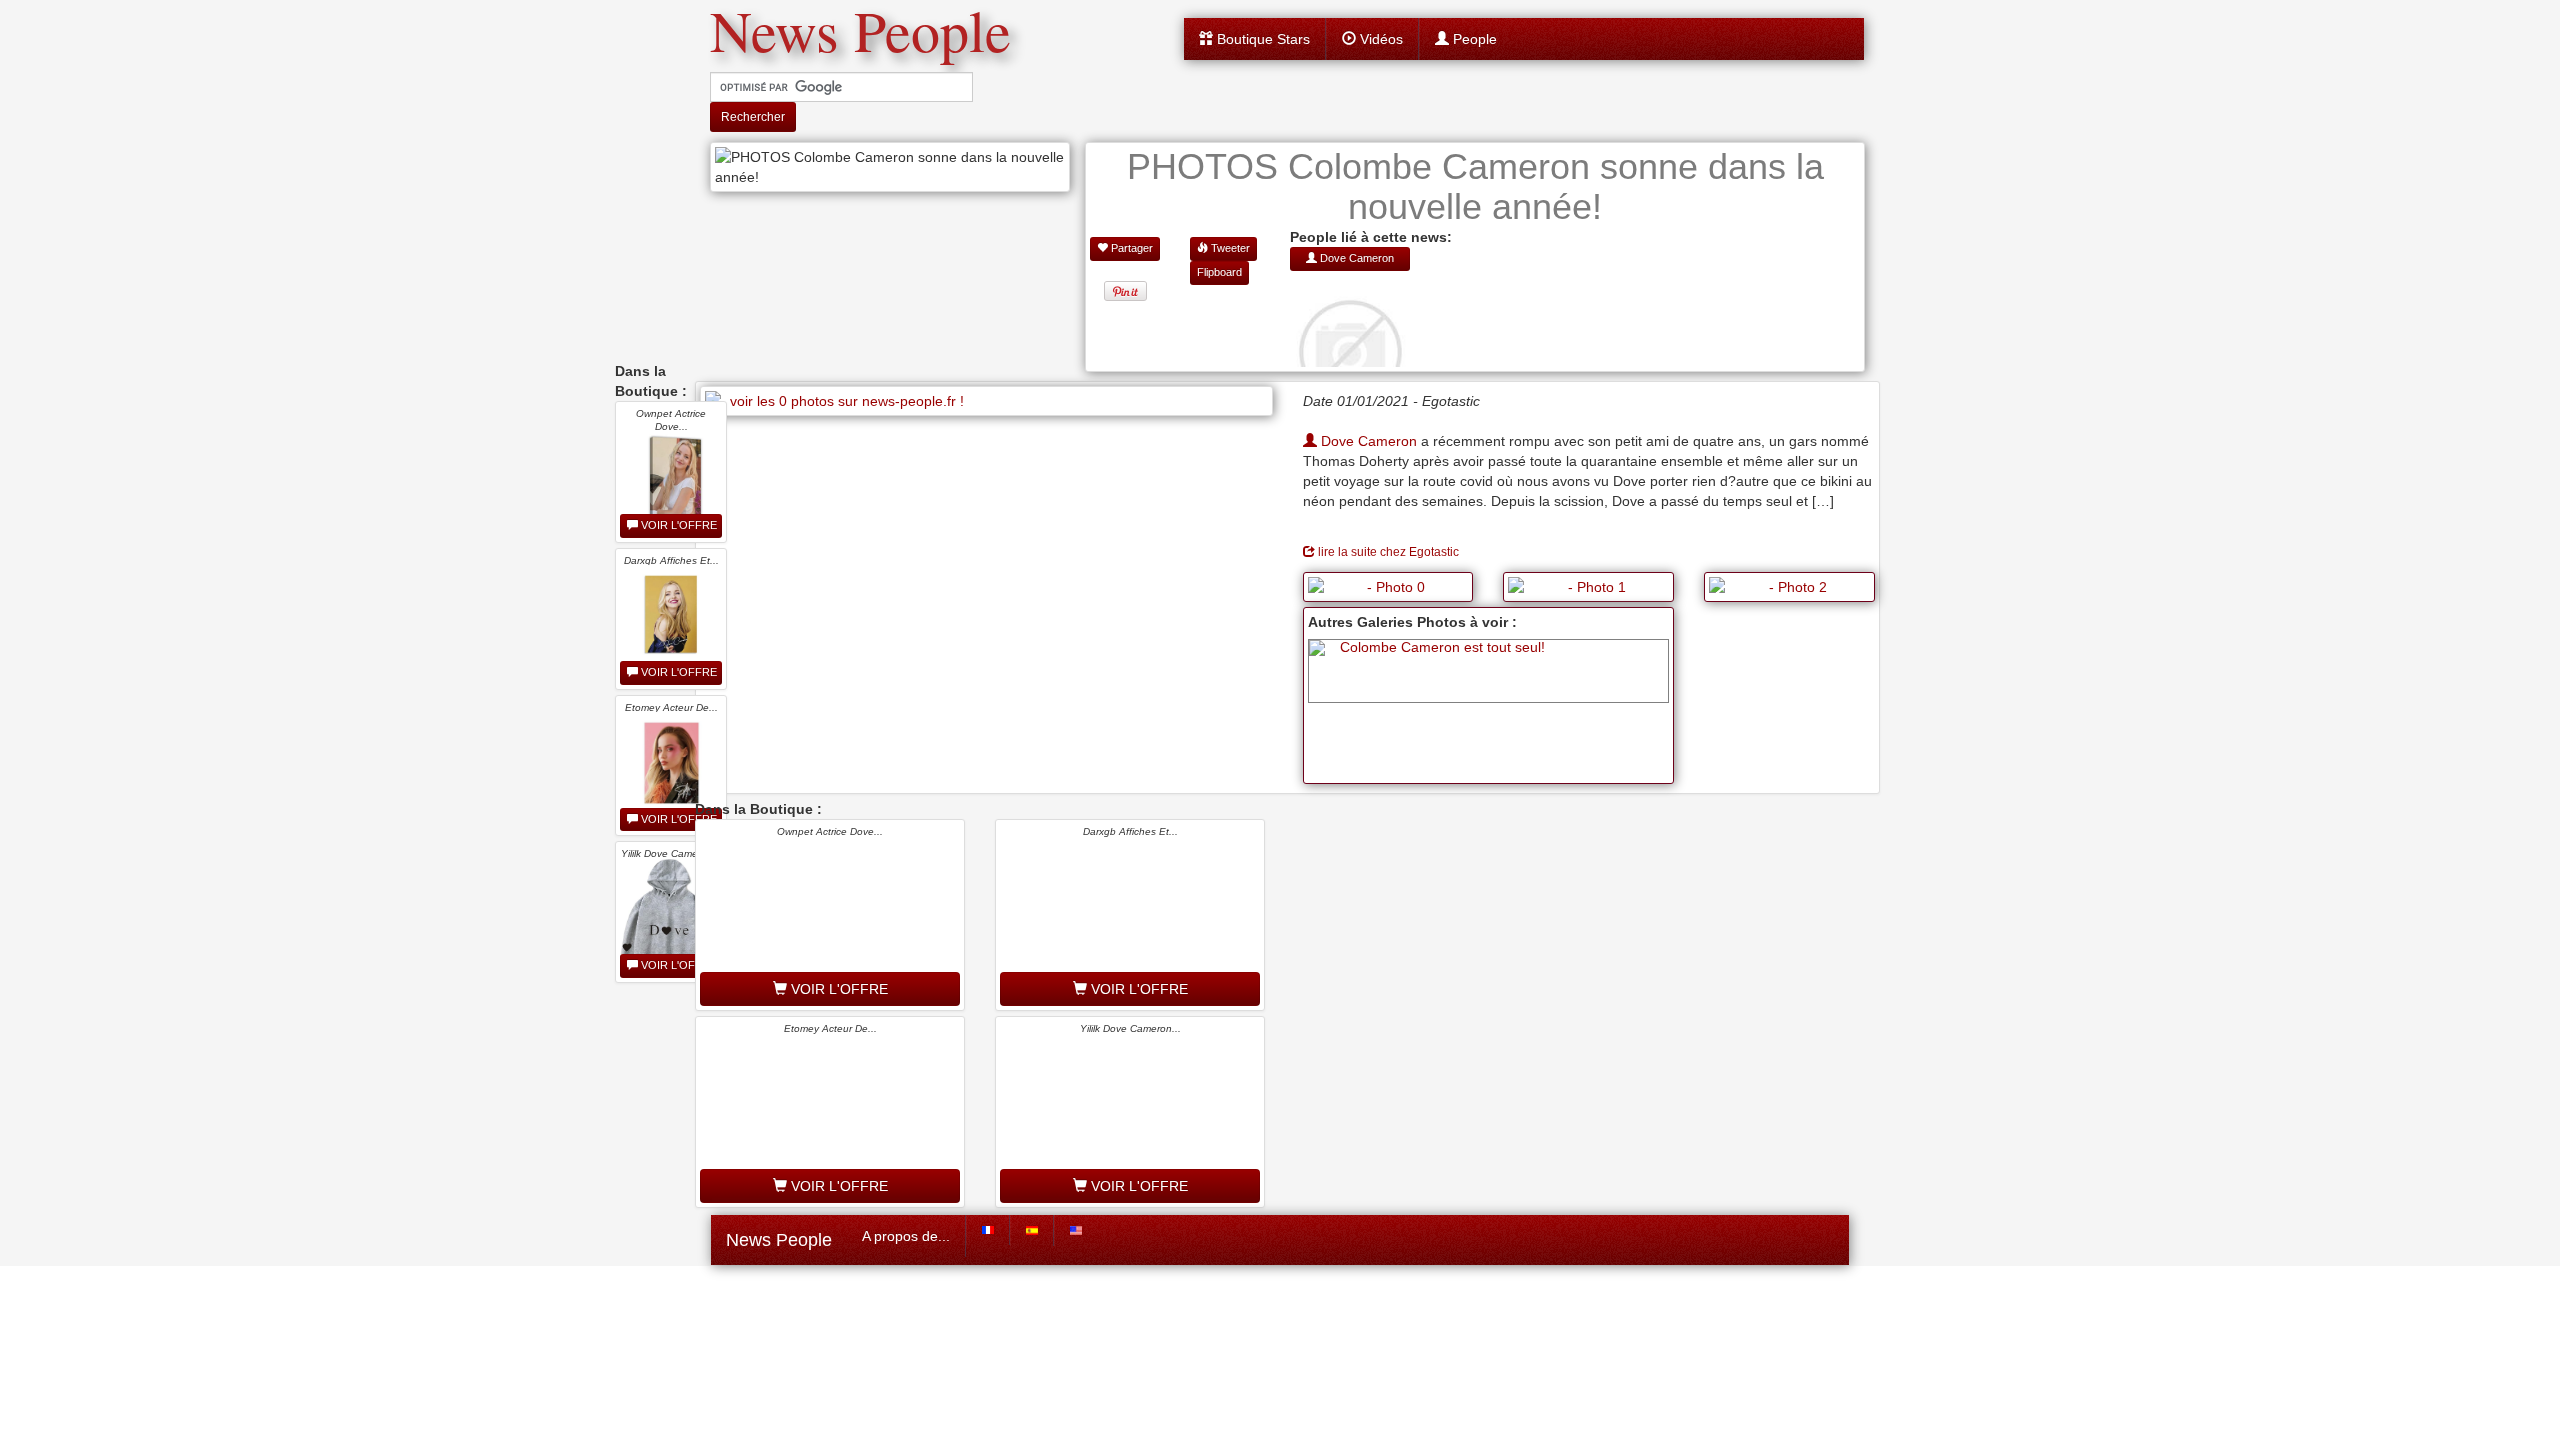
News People (779, 1240)
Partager (1130, 248)
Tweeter (1229, 248)
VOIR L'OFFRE (677, 525)
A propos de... (906, 1236)
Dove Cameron (1367, 441)
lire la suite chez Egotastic (1387, 552)
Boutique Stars (1261, 39)
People (1473, 39)
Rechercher (753, 117)
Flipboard (1219, 272)
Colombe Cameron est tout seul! (1442, 647)
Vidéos (1379, 39)
